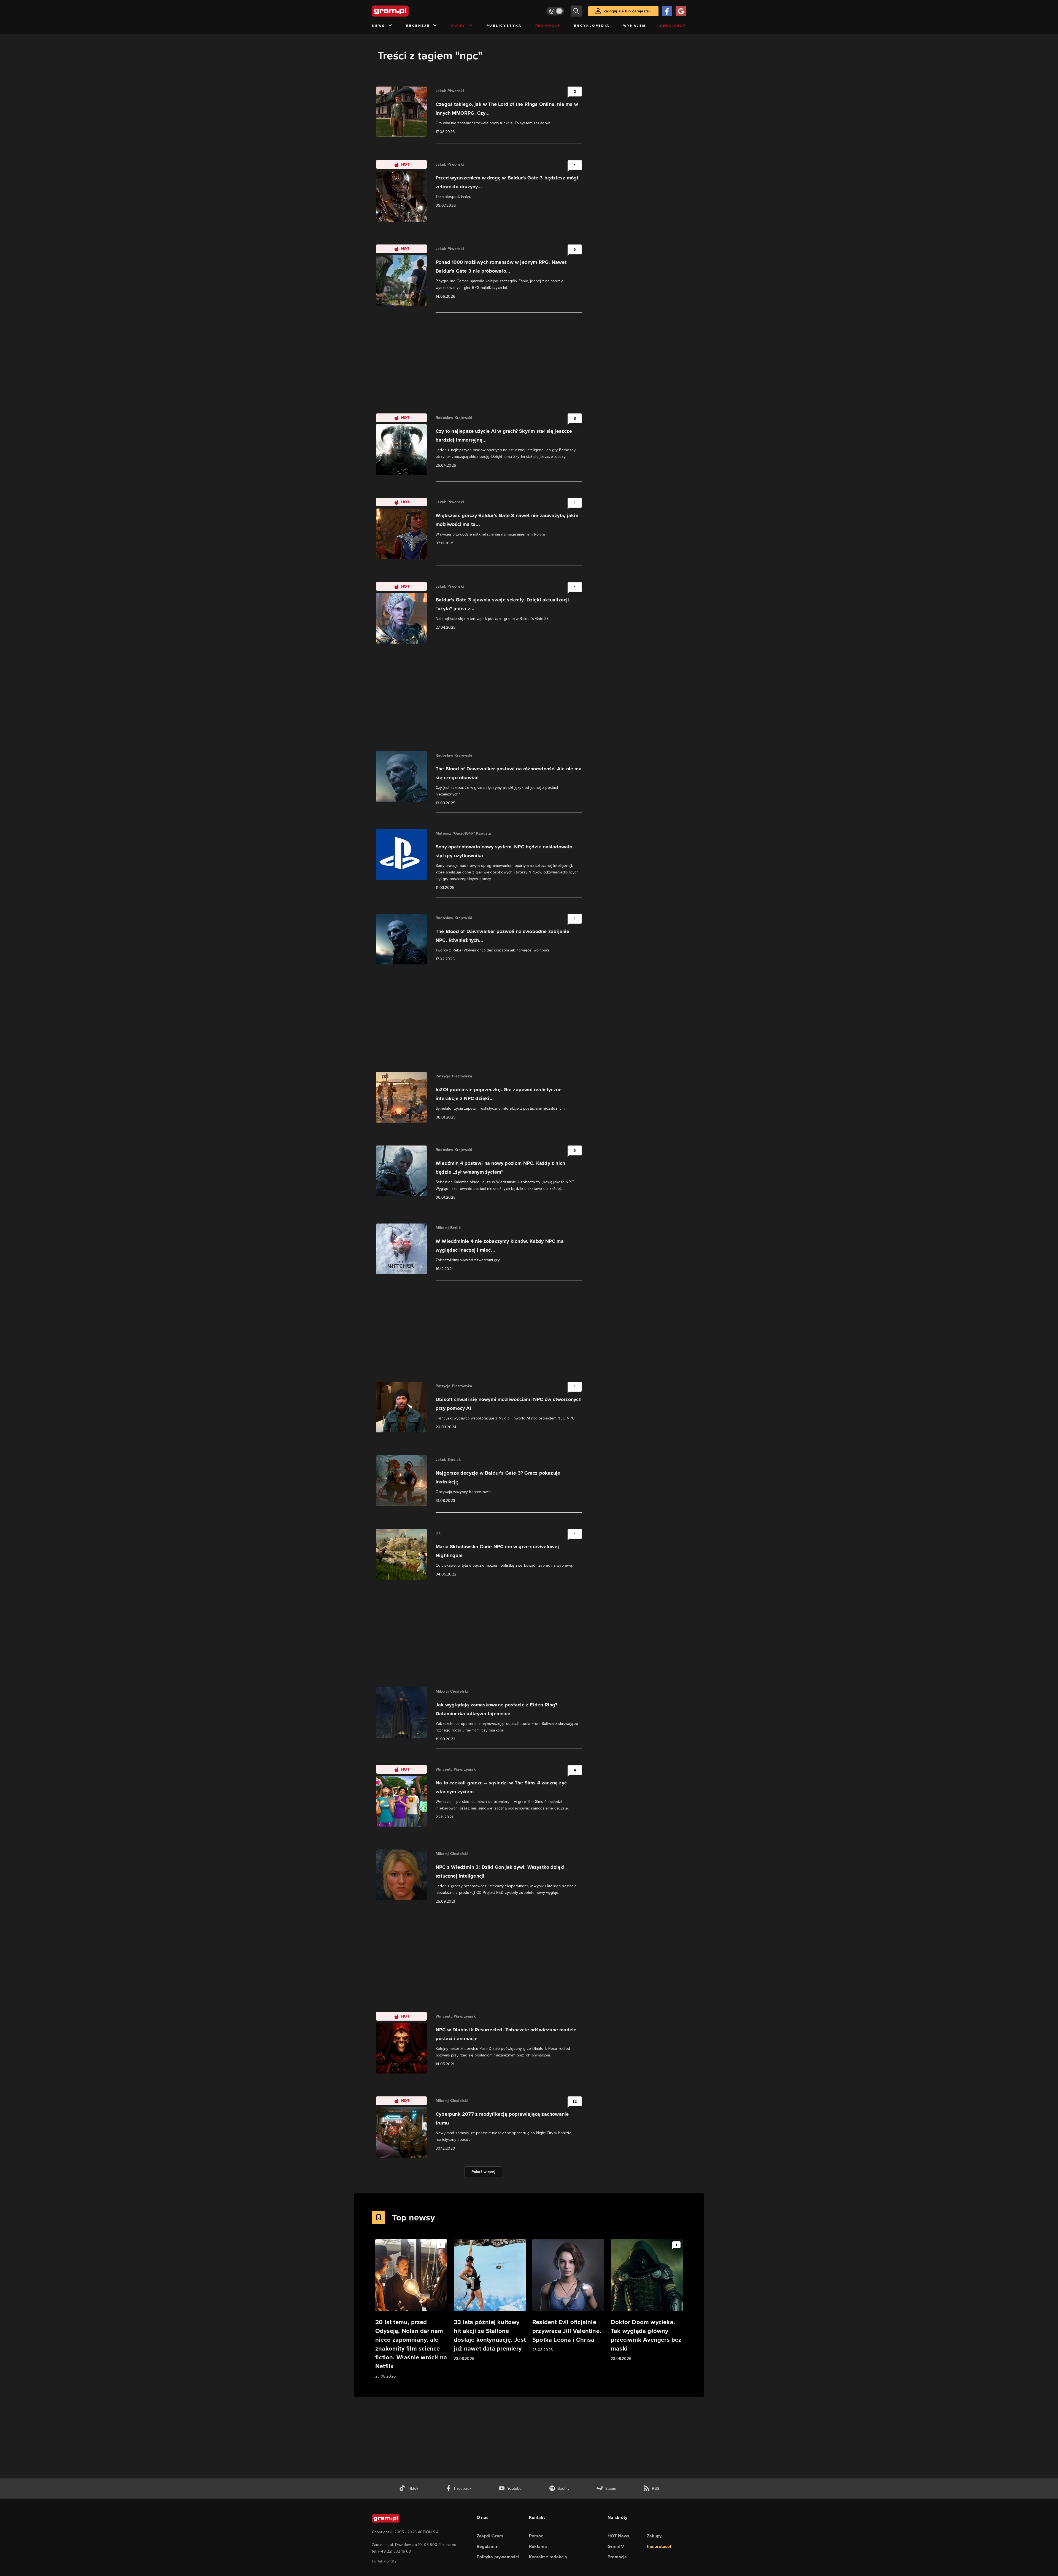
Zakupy (654, 2536)
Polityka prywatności (498, 2557)
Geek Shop (673, 26)
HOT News (619, 2536)
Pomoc (536, 2536)
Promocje (548, 26)
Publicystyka (504, 26)
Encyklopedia (592, 26)
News (379, 26)
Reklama (538, 2546)
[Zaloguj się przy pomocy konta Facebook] (667, 11)
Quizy (458, 26)
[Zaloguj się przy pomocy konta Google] (681, 11)
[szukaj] (576, 11)
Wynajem (635, 26)
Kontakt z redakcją (548, 2557)
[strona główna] (404, 11)
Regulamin (488, 2546)
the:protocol (659, 2546)
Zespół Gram (490, 2536)
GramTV (616, 2546)
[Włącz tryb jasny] (555, 11)
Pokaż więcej (483, 2172)
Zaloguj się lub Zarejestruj (628, 11)
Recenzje (418, 26)
